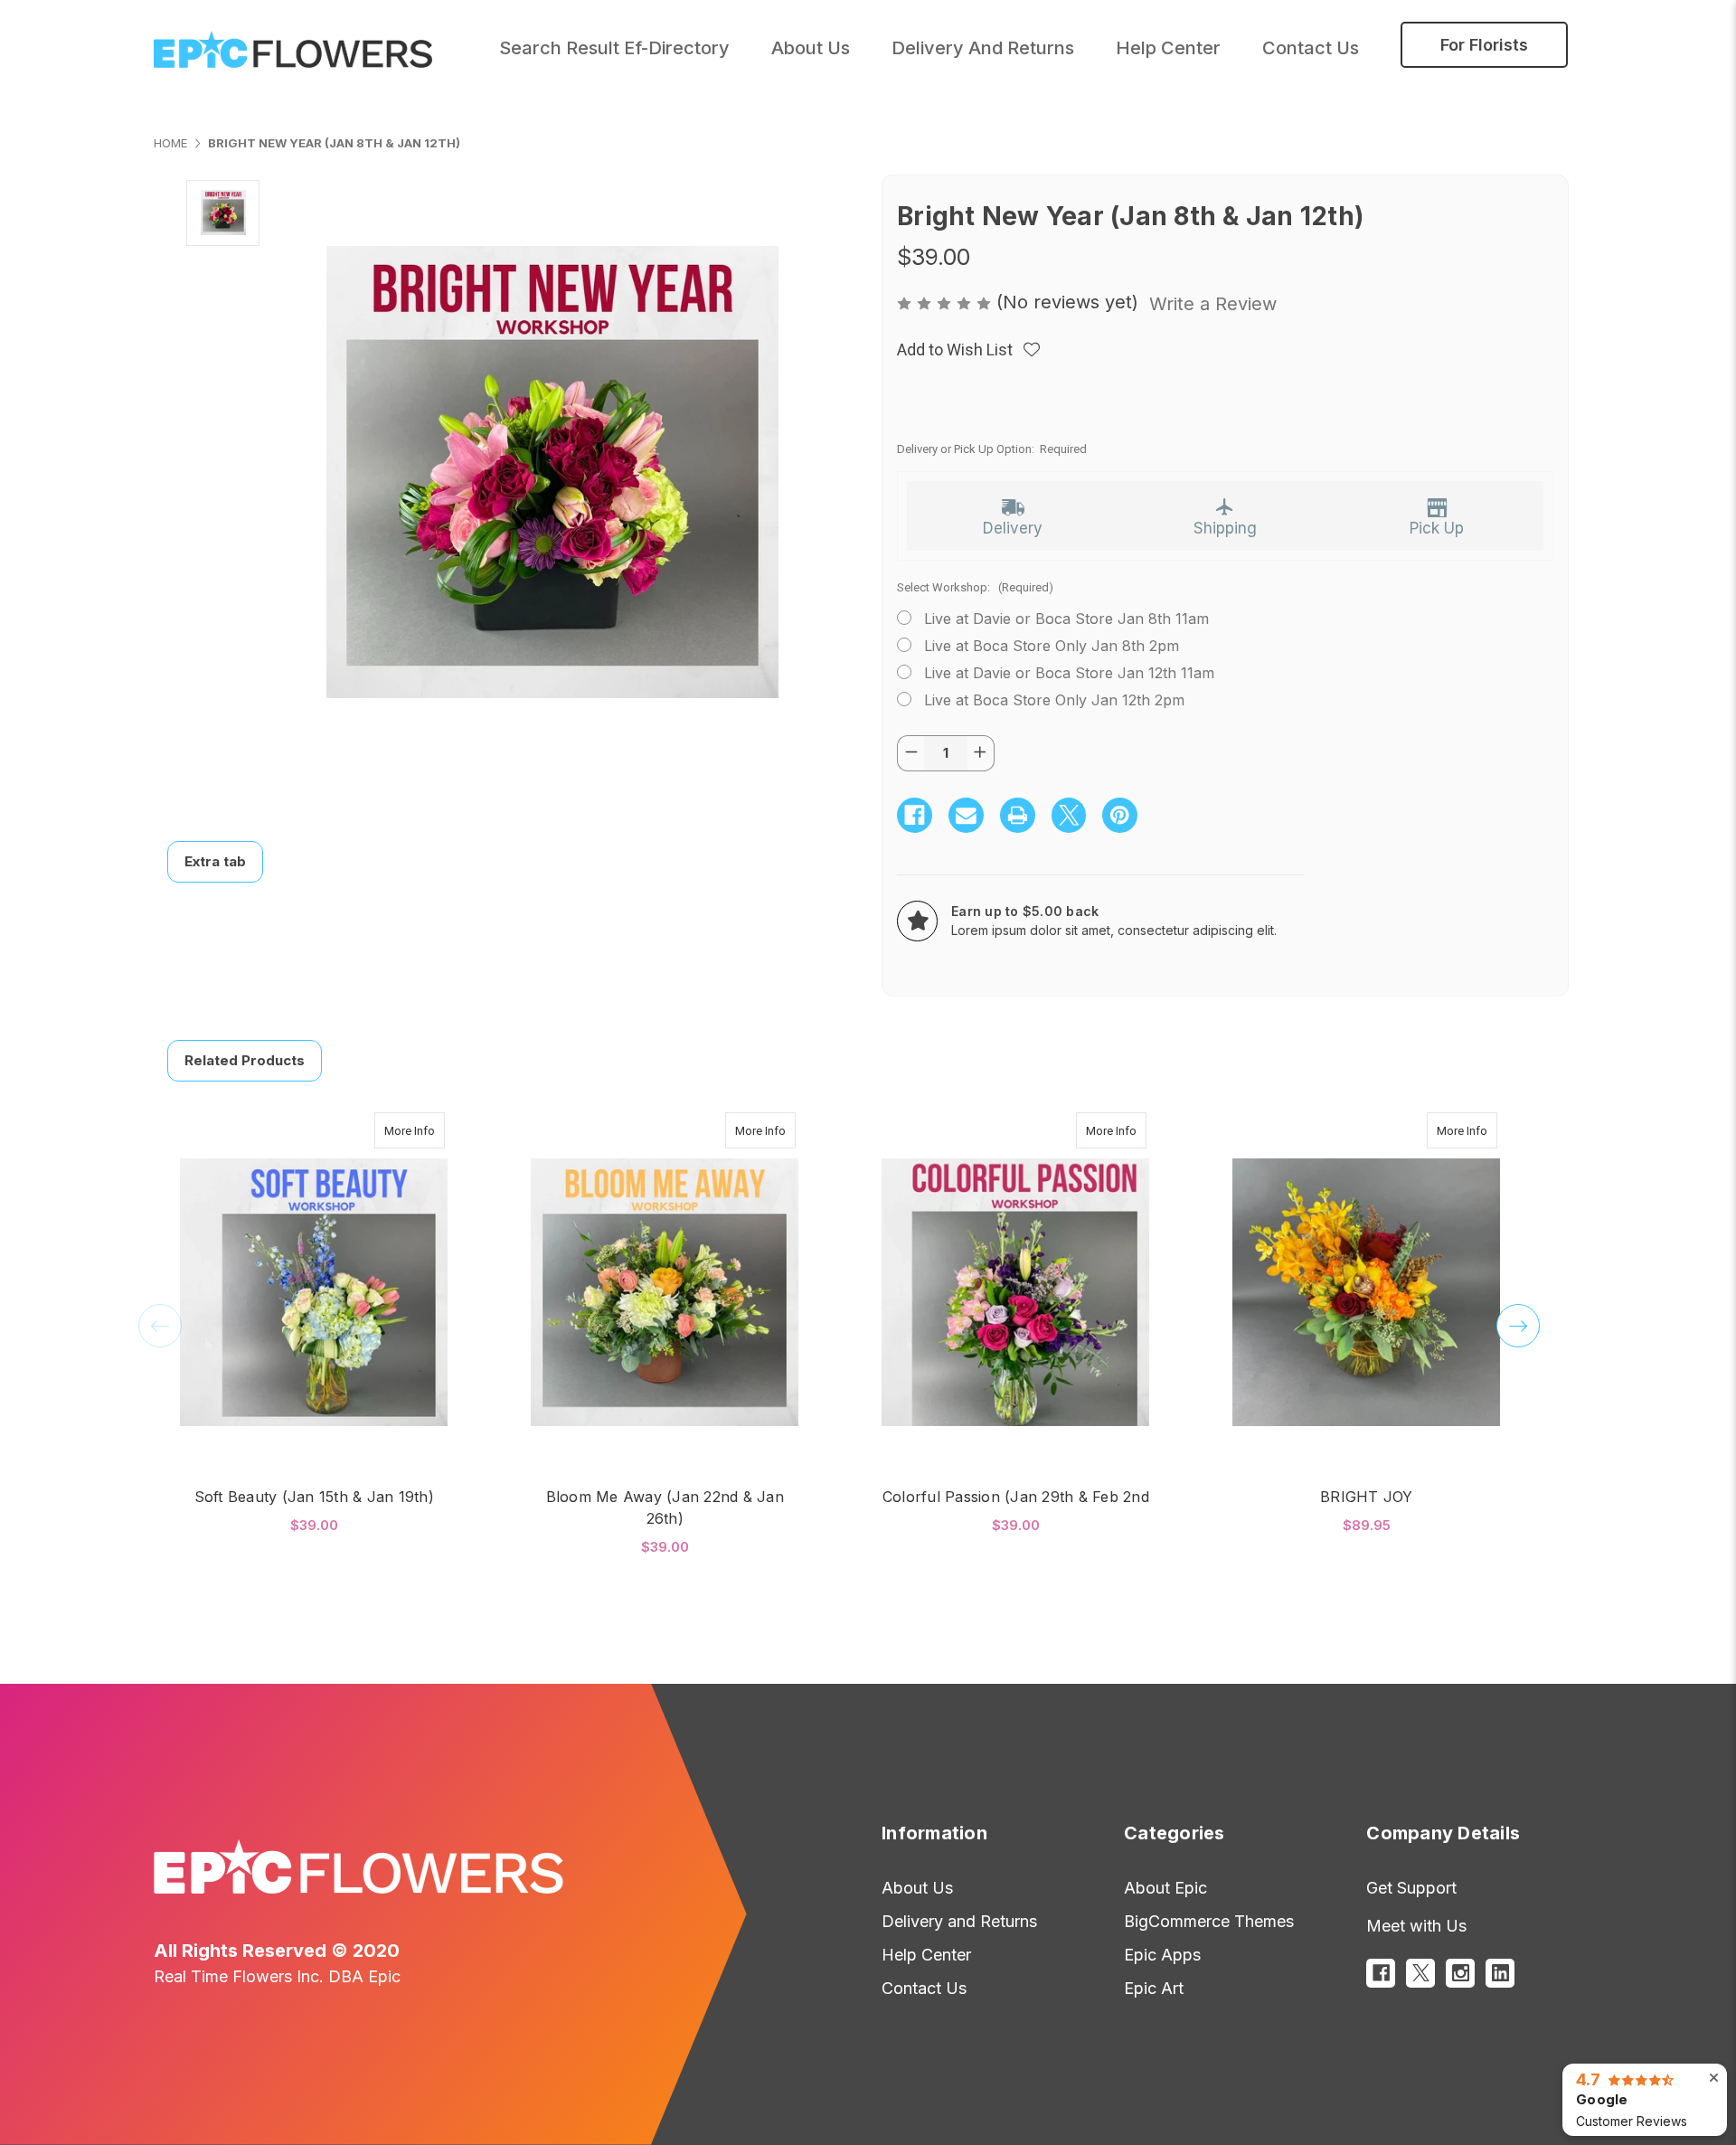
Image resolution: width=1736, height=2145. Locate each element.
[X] (1069, 815)
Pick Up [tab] (1437, 528)
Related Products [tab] (245, 1060)
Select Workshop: (975, 587)
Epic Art (1154, 1988)
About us (811, 48)
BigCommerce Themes (1209, 1921)
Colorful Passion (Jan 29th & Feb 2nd (1016, 1497)
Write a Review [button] (1213, 304)
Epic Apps (1162, 1955)
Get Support (1411, 1888)
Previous (160, 1326)
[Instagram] (1460, 1973)
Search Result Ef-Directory (614, 48)
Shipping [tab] (1225, 528)
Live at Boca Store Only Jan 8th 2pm (1052, 646)
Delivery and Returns (983, 48)
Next (1518, 1326)
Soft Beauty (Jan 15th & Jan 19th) (314, 1497)
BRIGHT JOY (1367, 1497)
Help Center (1168, 48)
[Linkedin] (1500, 1973)
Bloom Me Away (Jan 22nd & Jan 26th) (665, 1507)
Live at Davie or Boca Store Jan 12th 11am (1069, 673)
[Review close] (1714, 2078)
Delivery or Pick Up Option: (992, 449)
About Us (917, 1888)
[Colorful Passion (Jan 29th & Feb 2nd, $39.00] (1015, 1291)
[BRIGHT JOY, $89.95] (1366, 1291)
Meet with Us (1416, 1926)
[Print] (1018, 815)
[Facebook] (915, 815)
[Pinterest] (1120, 815)
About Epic (1165, 1888)
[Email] (966, 815)
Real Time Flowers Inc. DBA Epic (277, 1976)
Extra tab (215, 861)
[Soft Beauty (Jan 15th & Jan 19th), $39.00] (314, 1291)
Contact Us (1311, 48)
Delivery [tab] (1013, 528)
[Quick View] (426, 1130)
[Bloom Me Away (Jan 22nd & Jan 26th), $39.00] (665, 1291)
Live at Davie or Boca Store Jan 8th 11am (1066, 619)
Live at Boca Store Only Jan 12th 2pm (1054, 700)
